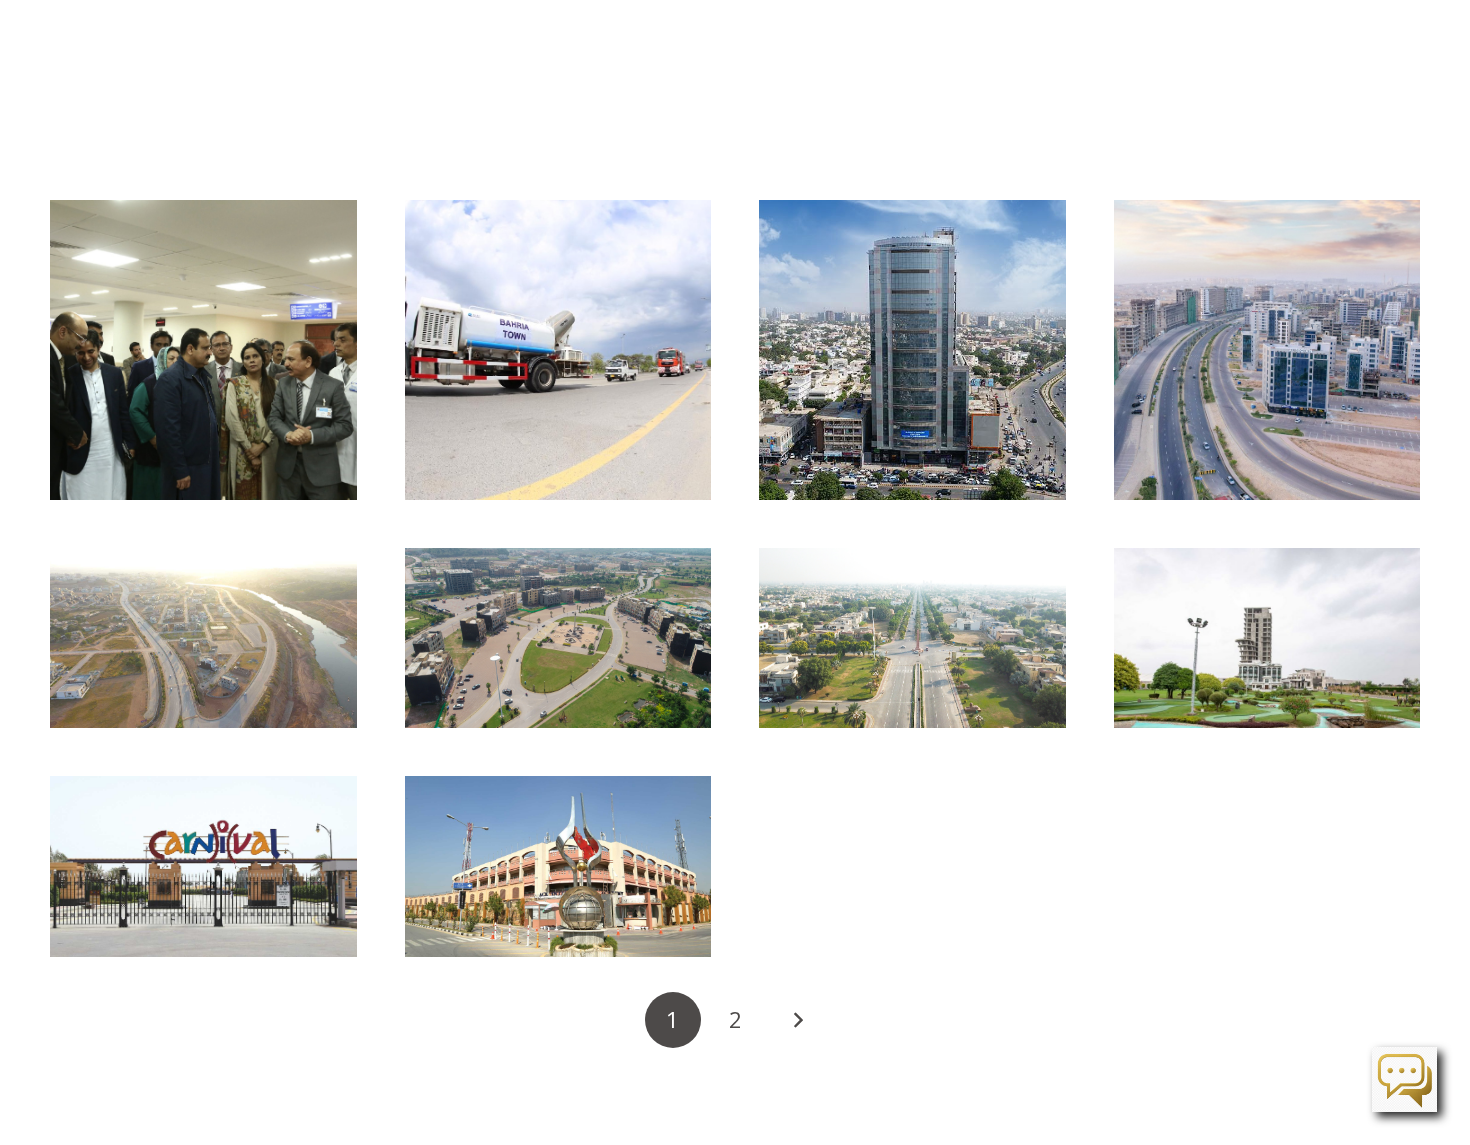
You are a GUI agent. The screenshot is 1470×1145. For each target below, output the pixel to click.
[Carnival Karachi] (203, 866)
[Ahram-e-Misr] (912, 638)
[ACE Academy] (558, 866)
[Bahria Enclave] (558, 638)
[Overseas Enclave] (203, 638)
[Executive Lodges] (1267, 638)
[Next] (797, 1020)
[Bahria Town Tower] (912, 350)
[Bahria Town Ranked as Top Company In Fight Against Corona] (558, 350)
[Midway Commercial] (1267, 350)
